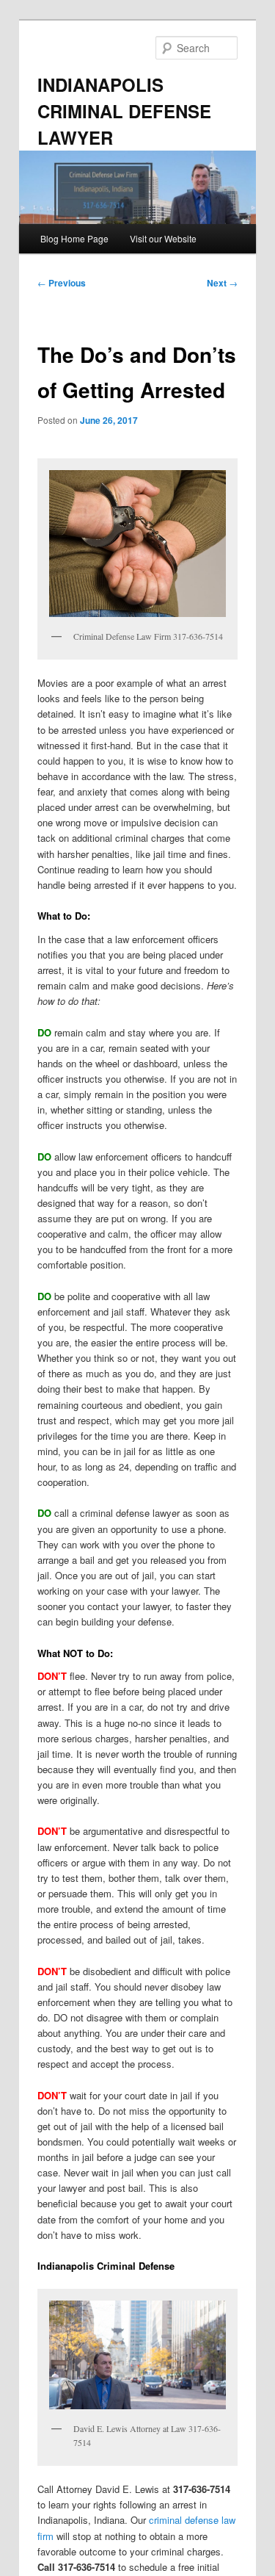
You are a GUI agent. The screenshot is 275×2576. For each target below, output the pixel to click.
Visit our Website (163, 238)
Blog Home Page (74, 238)
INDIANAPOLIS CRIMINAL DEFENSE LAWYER (124, 111)
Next (222, 283)
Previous (62, 283)
